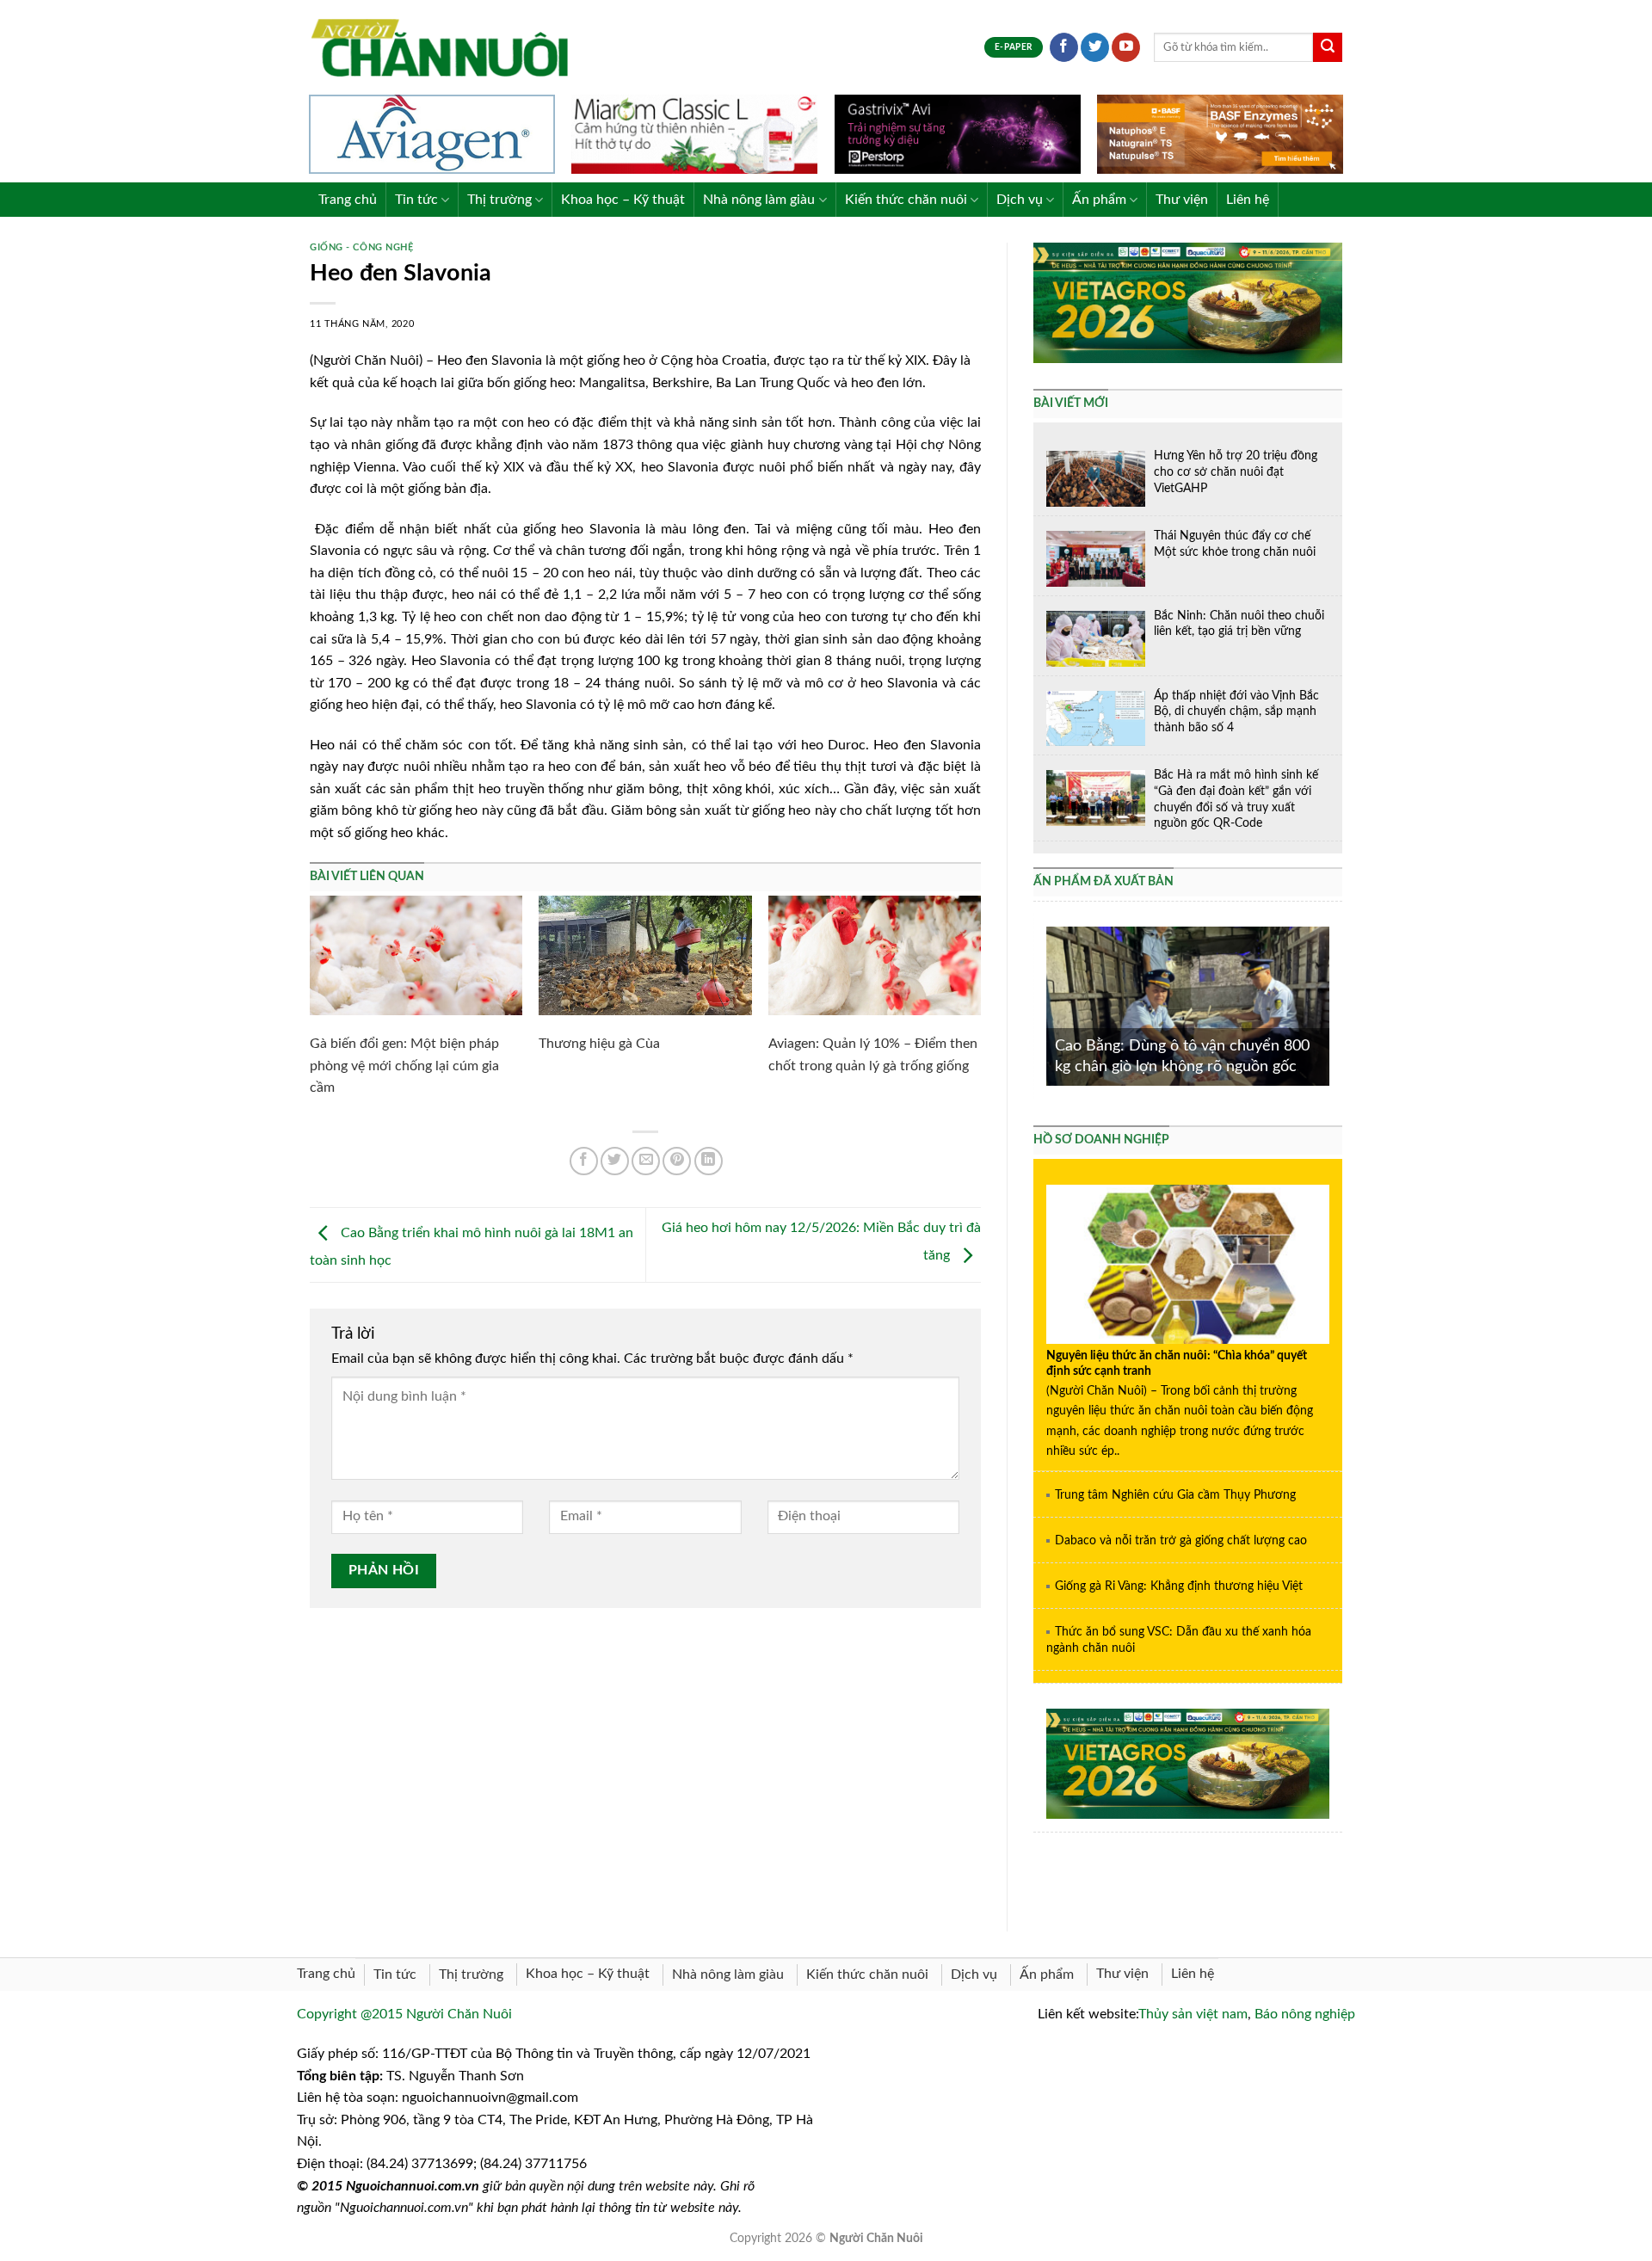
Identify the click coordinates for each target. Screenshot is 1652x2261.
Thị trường (499, 200)
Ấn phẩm (1099, 200)
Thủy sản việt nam (1193, 2014)
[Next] (1333, 1004)
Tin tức (416, 200)
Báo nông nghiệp (1305, 2014)
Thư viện (1182, 200)
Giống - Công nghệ (362, 247)
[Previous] (1043, 1004)
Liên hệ (1248, 200)
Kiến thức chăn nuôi (906, 200)
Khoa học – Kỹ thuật (623, 200)
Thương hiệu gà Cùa (599, 1044)
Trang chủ (348, 200)
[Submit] (1328, 47)
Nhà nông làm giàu (759, 200)
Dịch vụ (1020, 200)
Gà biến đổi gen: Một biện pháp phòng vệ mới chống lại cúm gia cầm (404, 1066)
